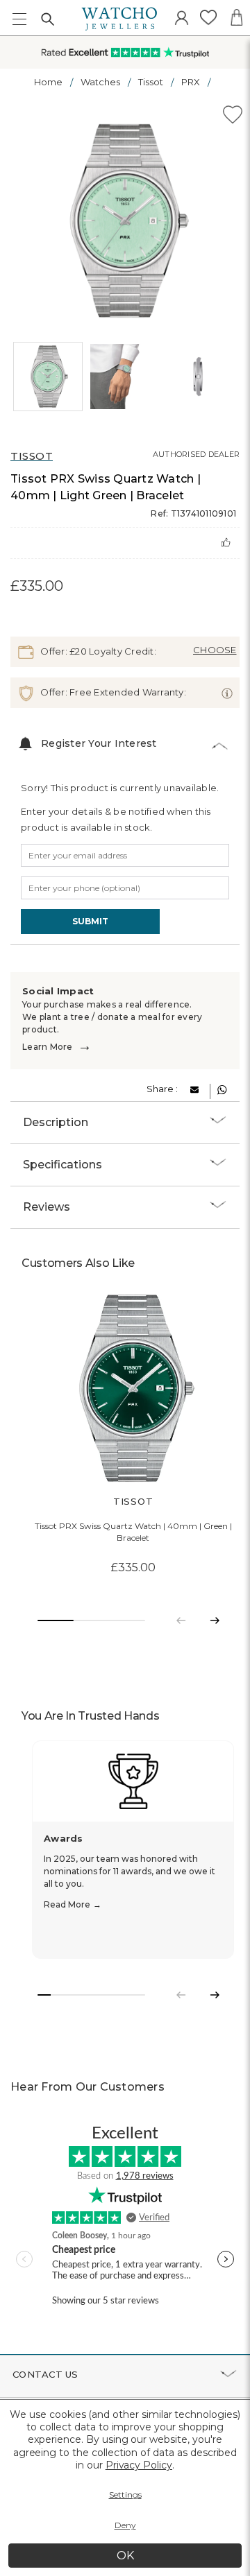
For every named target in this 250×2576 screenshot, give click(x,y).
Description (56, 1122)
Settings (125, 2495)
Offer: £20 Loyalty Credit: (97, 650)
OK (125, 2556)
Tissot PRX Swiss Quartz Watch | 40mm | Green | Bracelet (133, 1532)
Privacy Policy (139, 2465)
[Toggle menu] (19, 19)
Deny (125, 2525)
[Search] (47, 19)
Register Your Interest (99, 743)
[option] (125, 221)
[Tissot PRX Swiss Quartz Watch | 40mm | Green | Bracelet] (133, 1389)
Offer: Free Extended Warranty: (112, 691)
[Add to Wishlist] (233, 117)
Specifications (62, 1165)
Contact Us (45, 2374)
